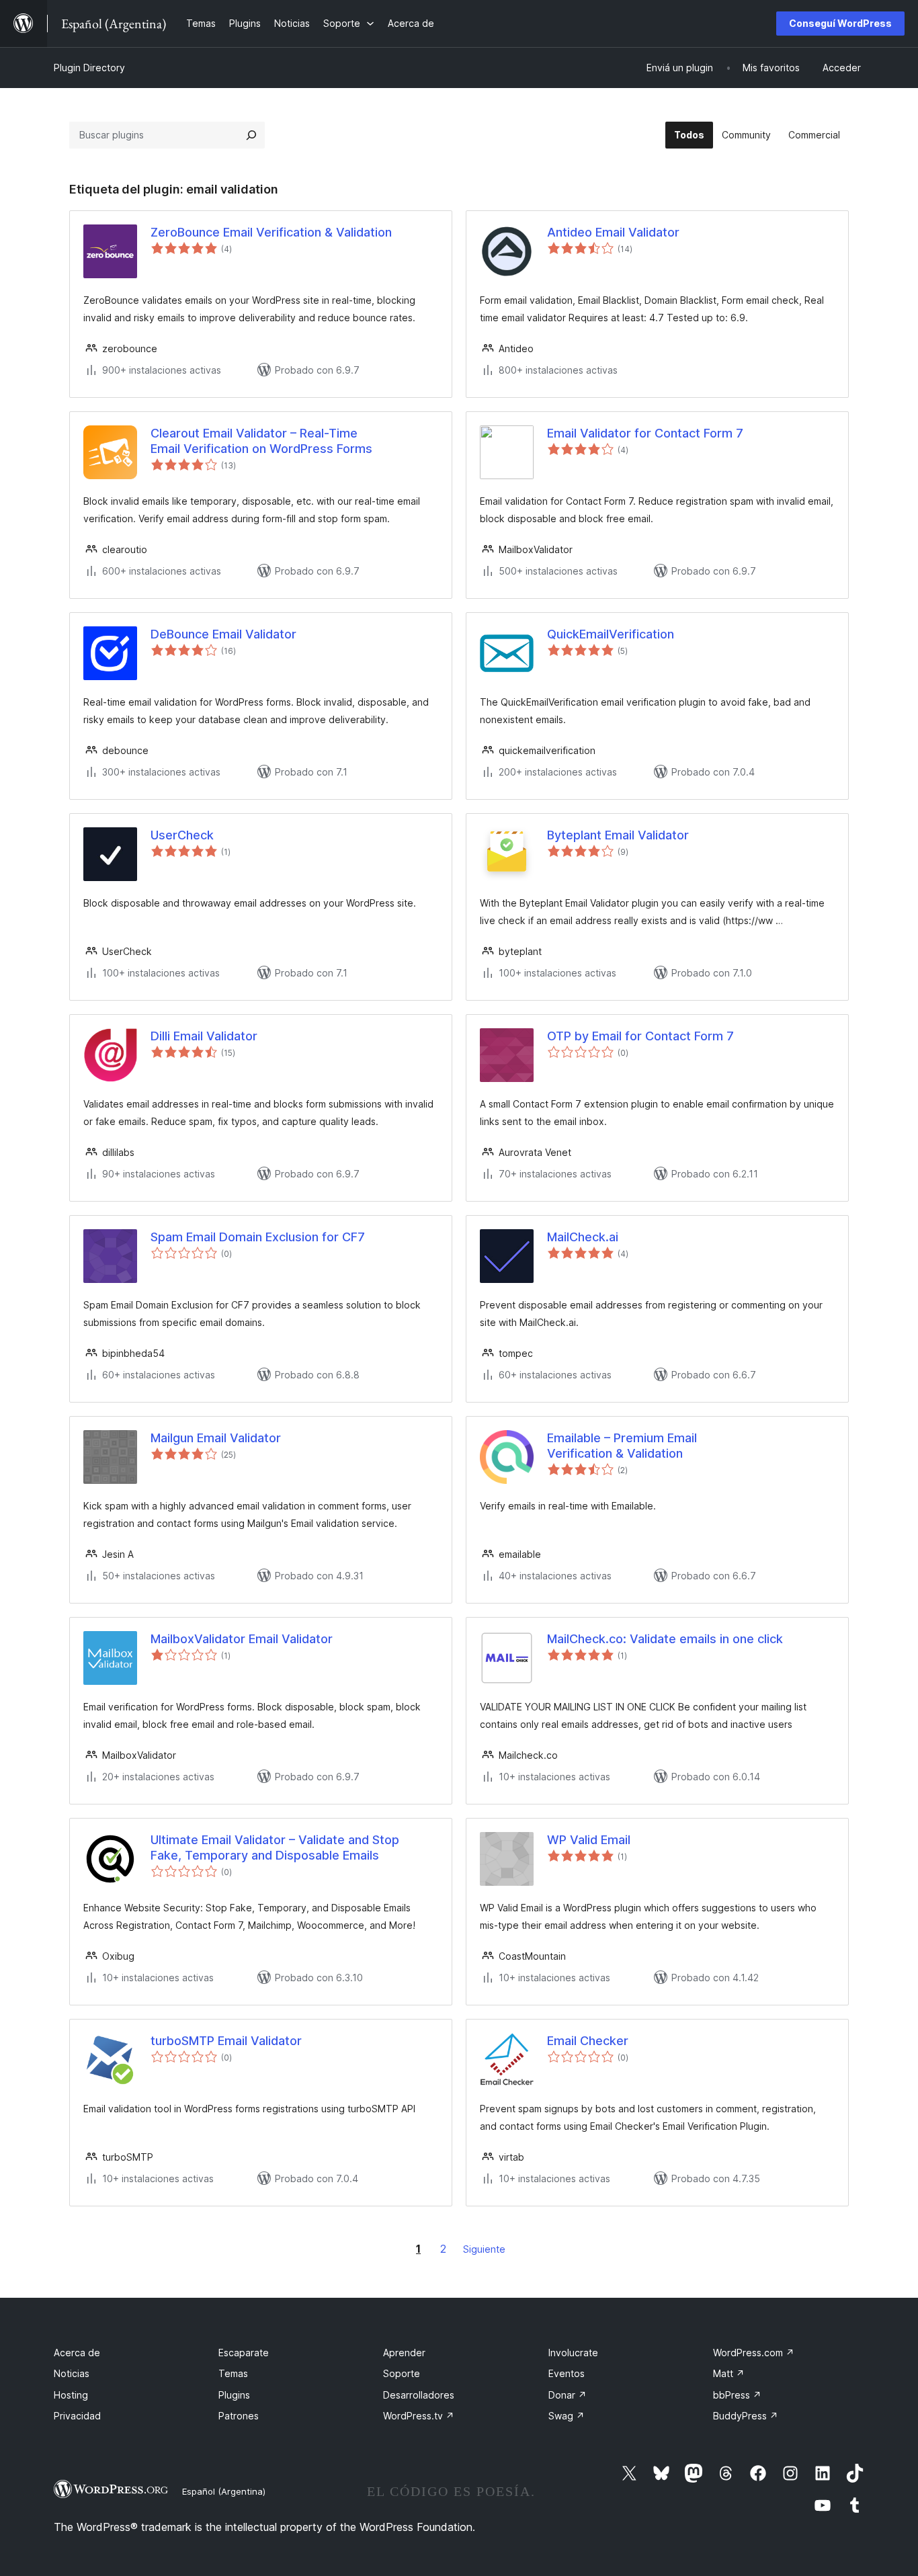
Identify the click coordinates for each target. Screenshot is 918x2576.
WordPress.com (754, 2353)
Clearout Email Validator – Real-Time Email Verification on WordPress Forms (261, 441)
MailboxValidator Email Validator (242, 1639)
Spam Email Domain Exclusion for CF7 (258, 1237)
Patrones (239, 2416)
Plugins (234, 2395)
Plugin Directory (89, 68)
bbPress (737, 2395)
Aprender (404, 2353)
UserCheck (182, 835)
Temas (233, 2373)
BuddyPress (746, 2416)
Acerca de (77, 2353)
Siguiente (484, 2249)
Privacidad (77, 2416)
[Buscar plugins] (251, 135)
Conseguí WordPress (840, 23)
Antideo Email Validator (613, 232)
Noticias (72, 2373)
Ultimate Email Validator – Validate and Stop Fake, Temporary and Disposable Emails (275, 1847)
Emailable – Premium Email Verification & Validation (622, 1446)
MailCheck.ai (583, 1237)
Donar (568, 2395)
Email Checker (588, 2041)
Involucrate (573, 2353)
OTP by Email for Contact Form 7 (640, 1036)
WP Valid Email (589, 1840)
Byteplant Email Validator (618, 835)
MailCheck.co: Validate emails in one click (665, 1639)
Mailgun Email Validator (216, 1438)
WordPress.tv (419, 2416)
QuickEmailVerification (611, 634)
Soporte (402, 2373)
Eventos (567, 2373)
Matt (729, 2373)
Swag (567, 2416)
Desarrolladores (419, 2395)
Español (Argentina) (224, 2491)
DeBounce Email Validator (223, 634)
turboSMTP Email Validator (226, 2041)
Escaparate (244, 2353)
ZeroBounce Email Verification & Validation (271, 232)
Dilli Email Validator (204, 1036)
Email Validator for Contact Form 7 (645, 433)
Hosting (71, 2395)
